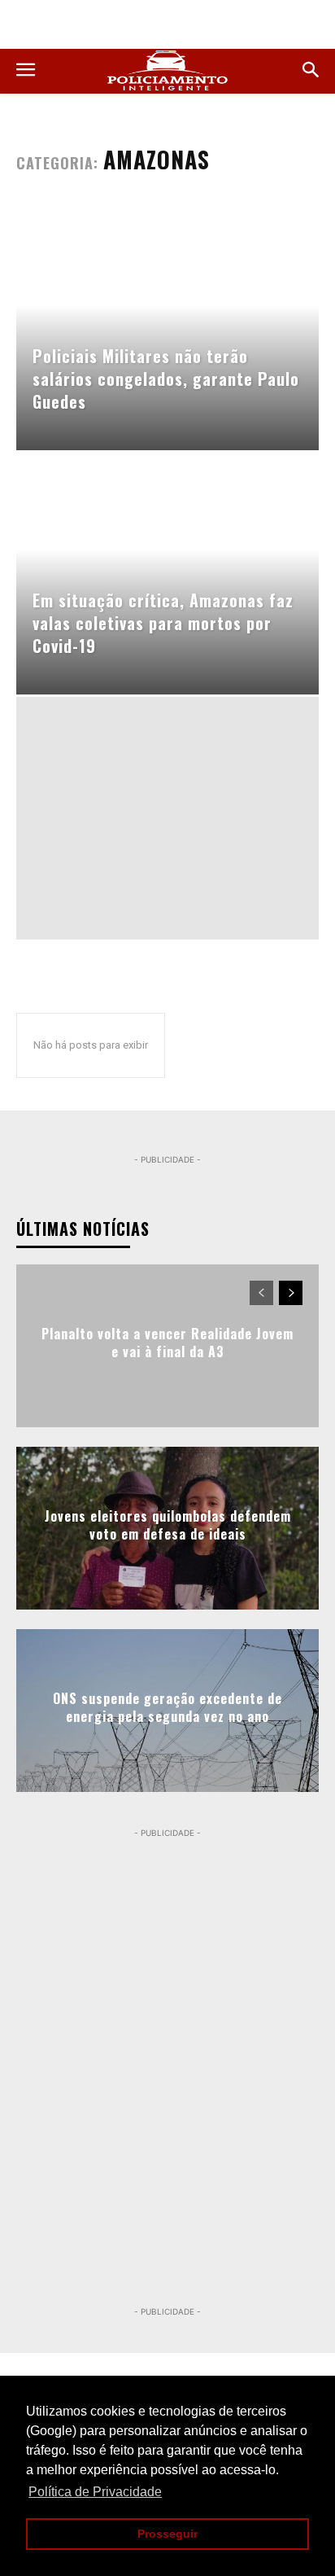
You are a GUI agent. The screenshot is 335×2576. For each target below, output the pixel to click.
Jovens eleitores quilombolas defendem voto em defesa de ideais (168, 1525)
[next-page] (291, 1293)
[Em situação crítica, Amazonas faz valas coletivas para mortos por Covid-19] (167, 574)
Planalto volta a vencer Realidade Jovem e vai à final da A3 (167, 1343)
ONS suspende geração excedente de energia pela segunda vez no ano (167, 1707)
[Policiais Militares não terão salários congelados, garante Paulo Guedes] (167, 329)
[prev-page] (261, 1293)
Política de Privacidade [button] (95, 2492)
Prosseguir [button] (167, 2534)
